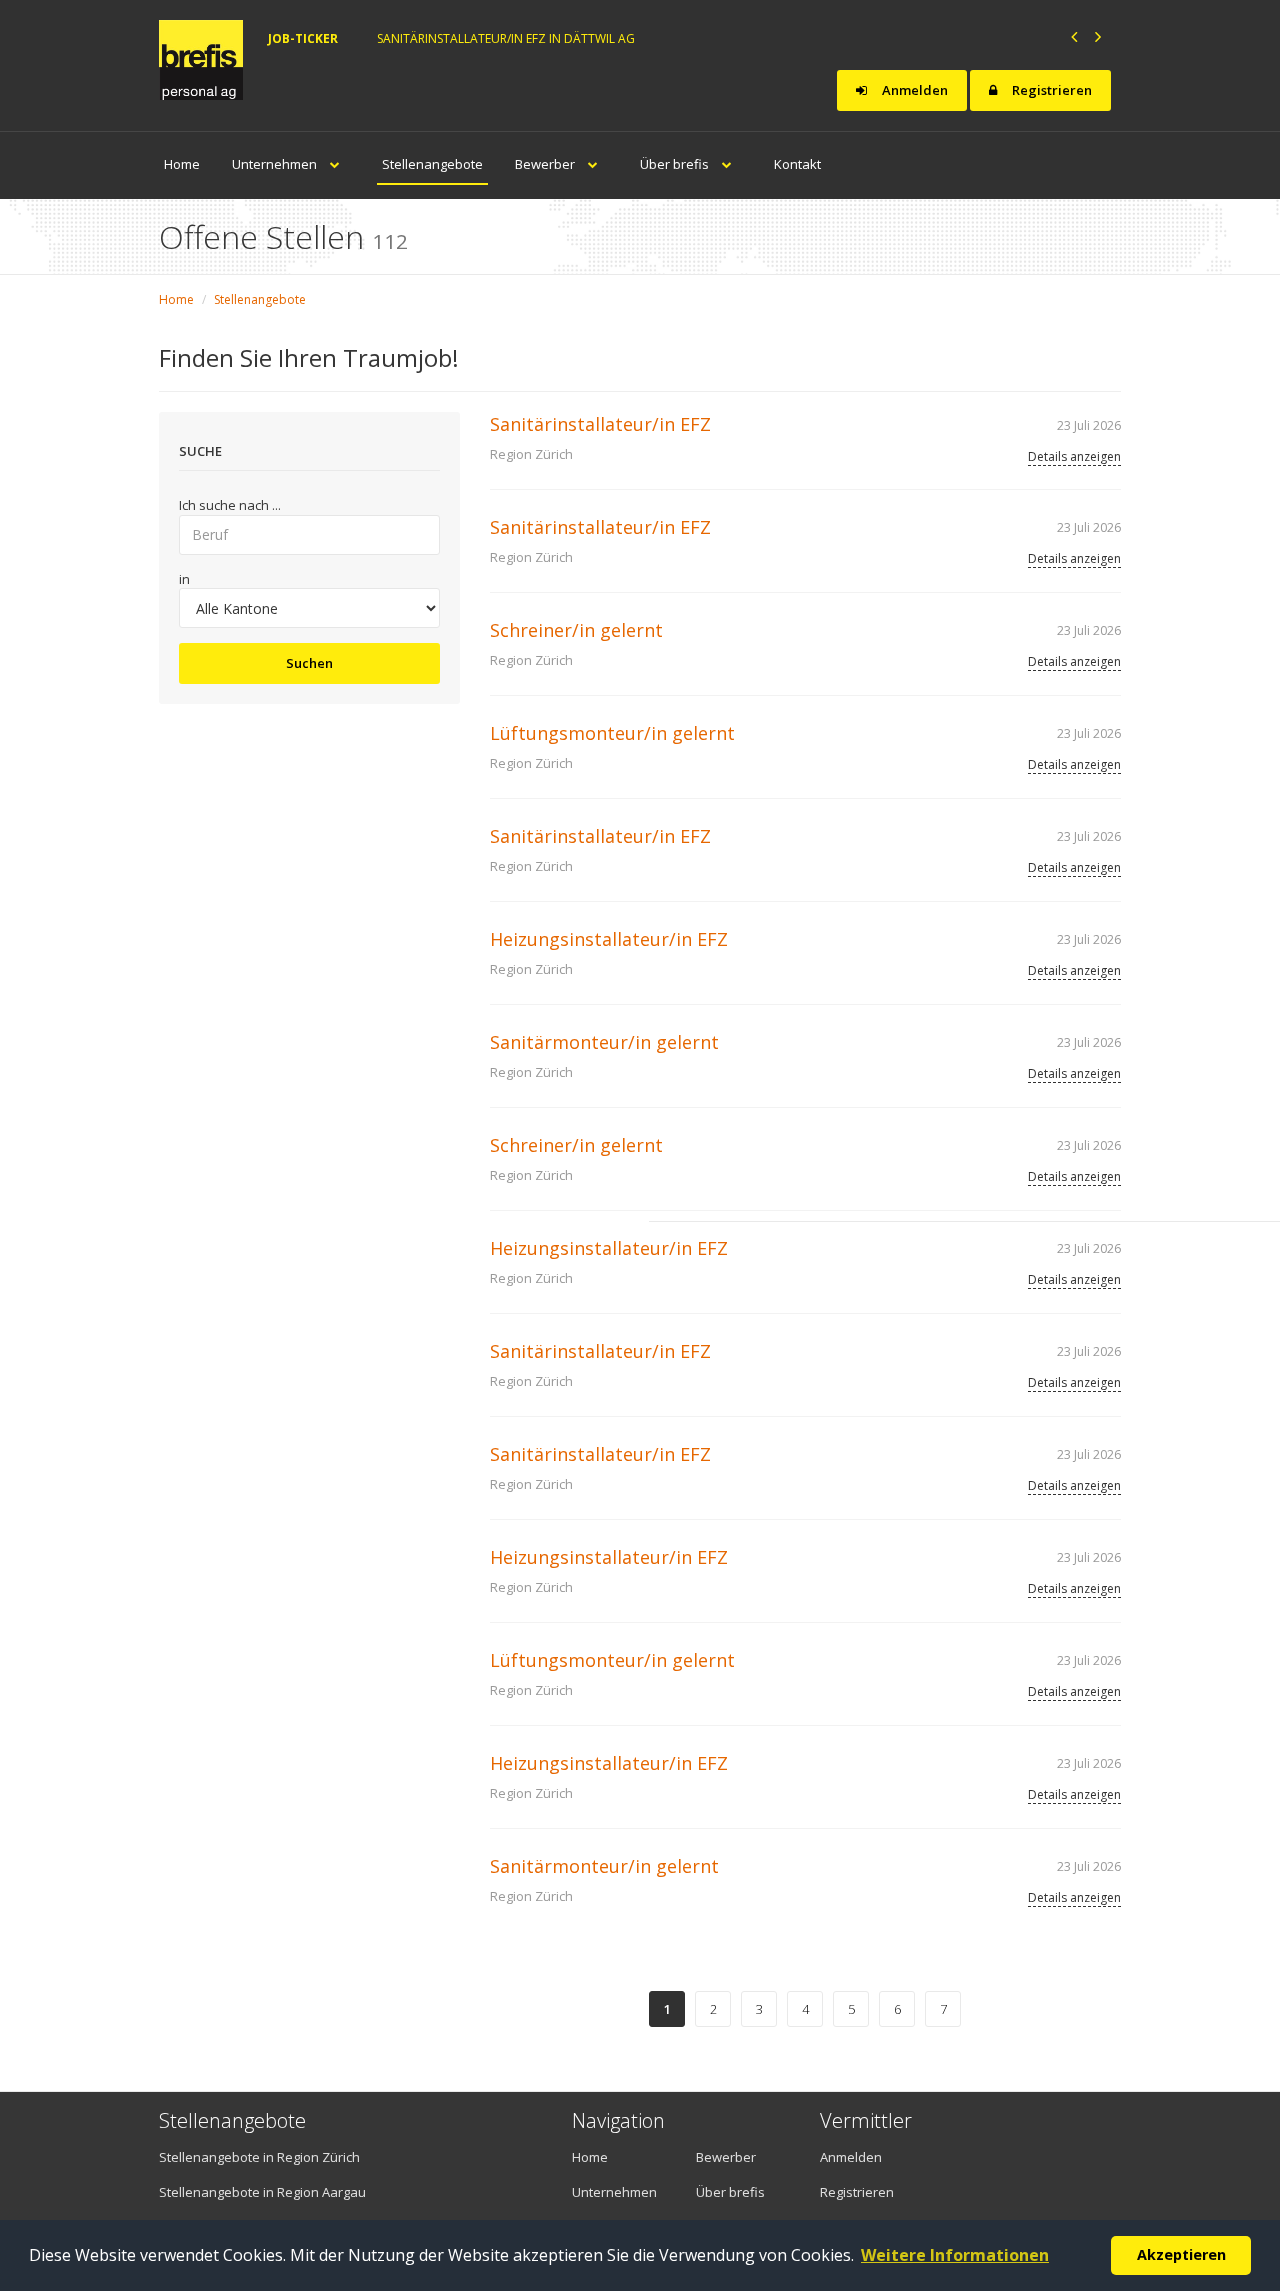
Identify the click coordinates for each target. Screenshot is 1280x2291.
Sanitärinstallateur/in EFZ (600, 424)
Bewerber (546, 164)
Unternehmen (276, 164)
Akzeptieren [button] (1181, 2254)
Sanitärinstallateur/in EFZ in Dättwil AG (506, 38)
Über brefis (676, 164)
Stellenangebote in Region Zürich (259, 2157)
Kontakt (797, 164)
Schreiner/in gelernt (576, 630)
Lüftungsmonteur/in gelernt (612, 733)
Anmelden (913, 90)
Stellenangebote (432, 164)
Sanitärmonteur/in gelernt (604, 1042)
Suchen (309, 663)
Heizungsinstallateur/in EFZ (609, 939)
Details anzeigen (1074, 456)
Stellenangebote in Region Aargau (262, 2192)
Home (182, 164)
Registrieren (1050, 90)
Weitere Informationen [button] (955, 2255)
